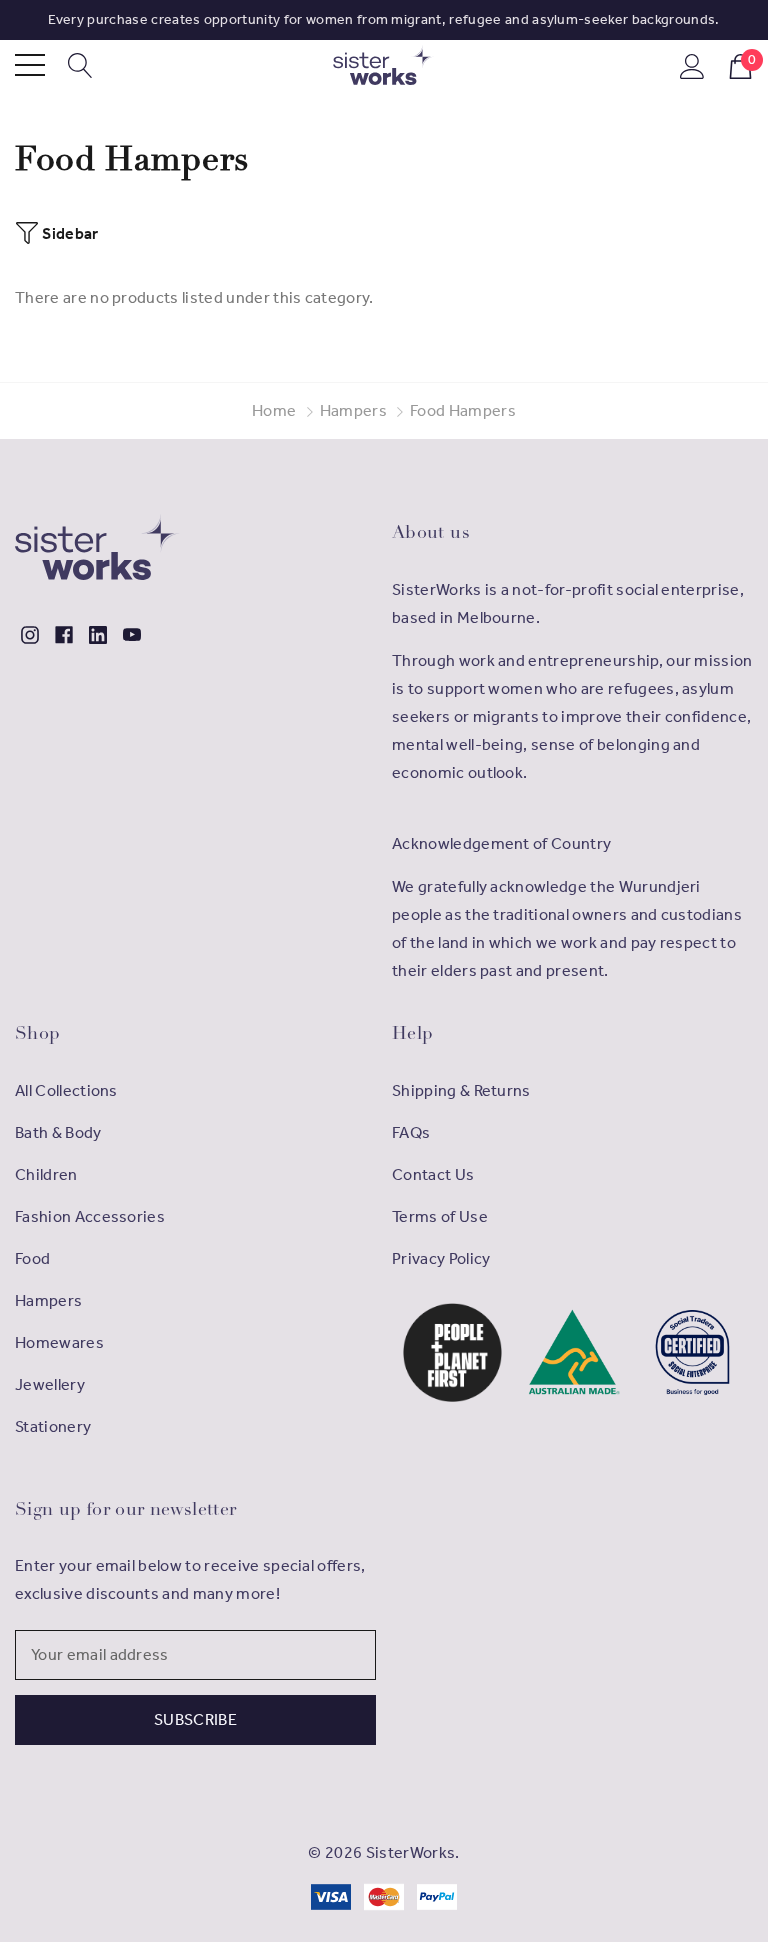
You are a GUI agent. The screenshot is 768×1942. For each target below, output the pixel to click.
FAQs (411, 1132)
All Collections (66, 1090)
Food (32, 1258)
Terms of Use (440, 1216)
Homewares (59, 1342)
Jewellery (50, 1384)
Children (46, 1174)
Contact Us (433, 1174)
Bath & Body (58, 1132)
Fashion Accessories (90, 1216)
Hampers (48, 1300)
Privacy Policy (441, 1258)
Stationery (53, 1426)
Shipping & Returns (461, 1090)
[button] (452, 1353)
